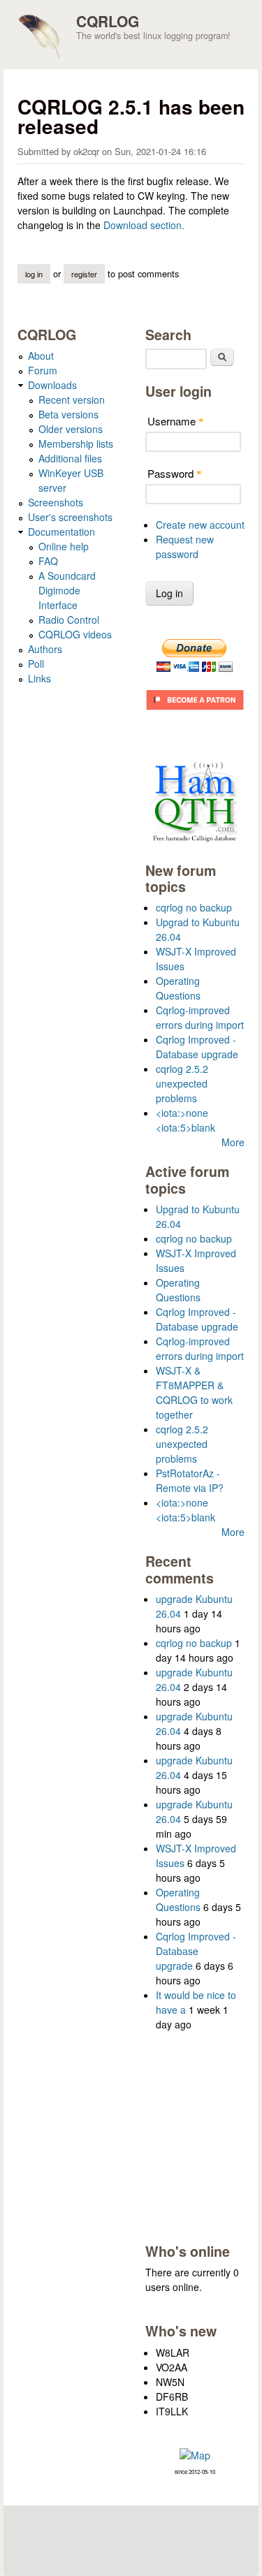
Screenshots (56, 502)
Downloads (52, 385)
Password (175, 473)
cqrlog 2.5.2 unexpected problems (182, 1083)
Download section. (144, 225)
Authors (45, 649)
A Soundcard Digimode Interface (67, 590)
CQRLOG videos (75, 634)
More (233, 1142)
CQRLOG (108, 21)
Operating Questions (178, 988)
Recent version (72, 400)
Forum (43, 370)
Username (176, 421)
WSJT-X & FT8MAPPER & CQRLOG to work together (194, 1392)
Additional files (70, 458)
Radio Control (69, 620)
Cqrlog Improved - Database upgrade (197, 1047)
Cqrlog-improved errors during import (200, 1017)
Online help (64, 546)
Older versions (71, 429)
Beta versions (68, 414)
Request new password (185, 547)
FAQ (48, 561)
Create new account (200, 525)
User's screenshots (70, 517)
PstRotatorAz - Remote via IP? (190, 1480)
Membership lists (76, 444)
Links (39, 678)
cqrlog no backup (194, 907)
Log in (34, 274)
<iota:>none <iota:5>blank (185, 1120)
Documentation (61, 532)
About (41, 356)
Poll (36, 664)
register (84, 274)
